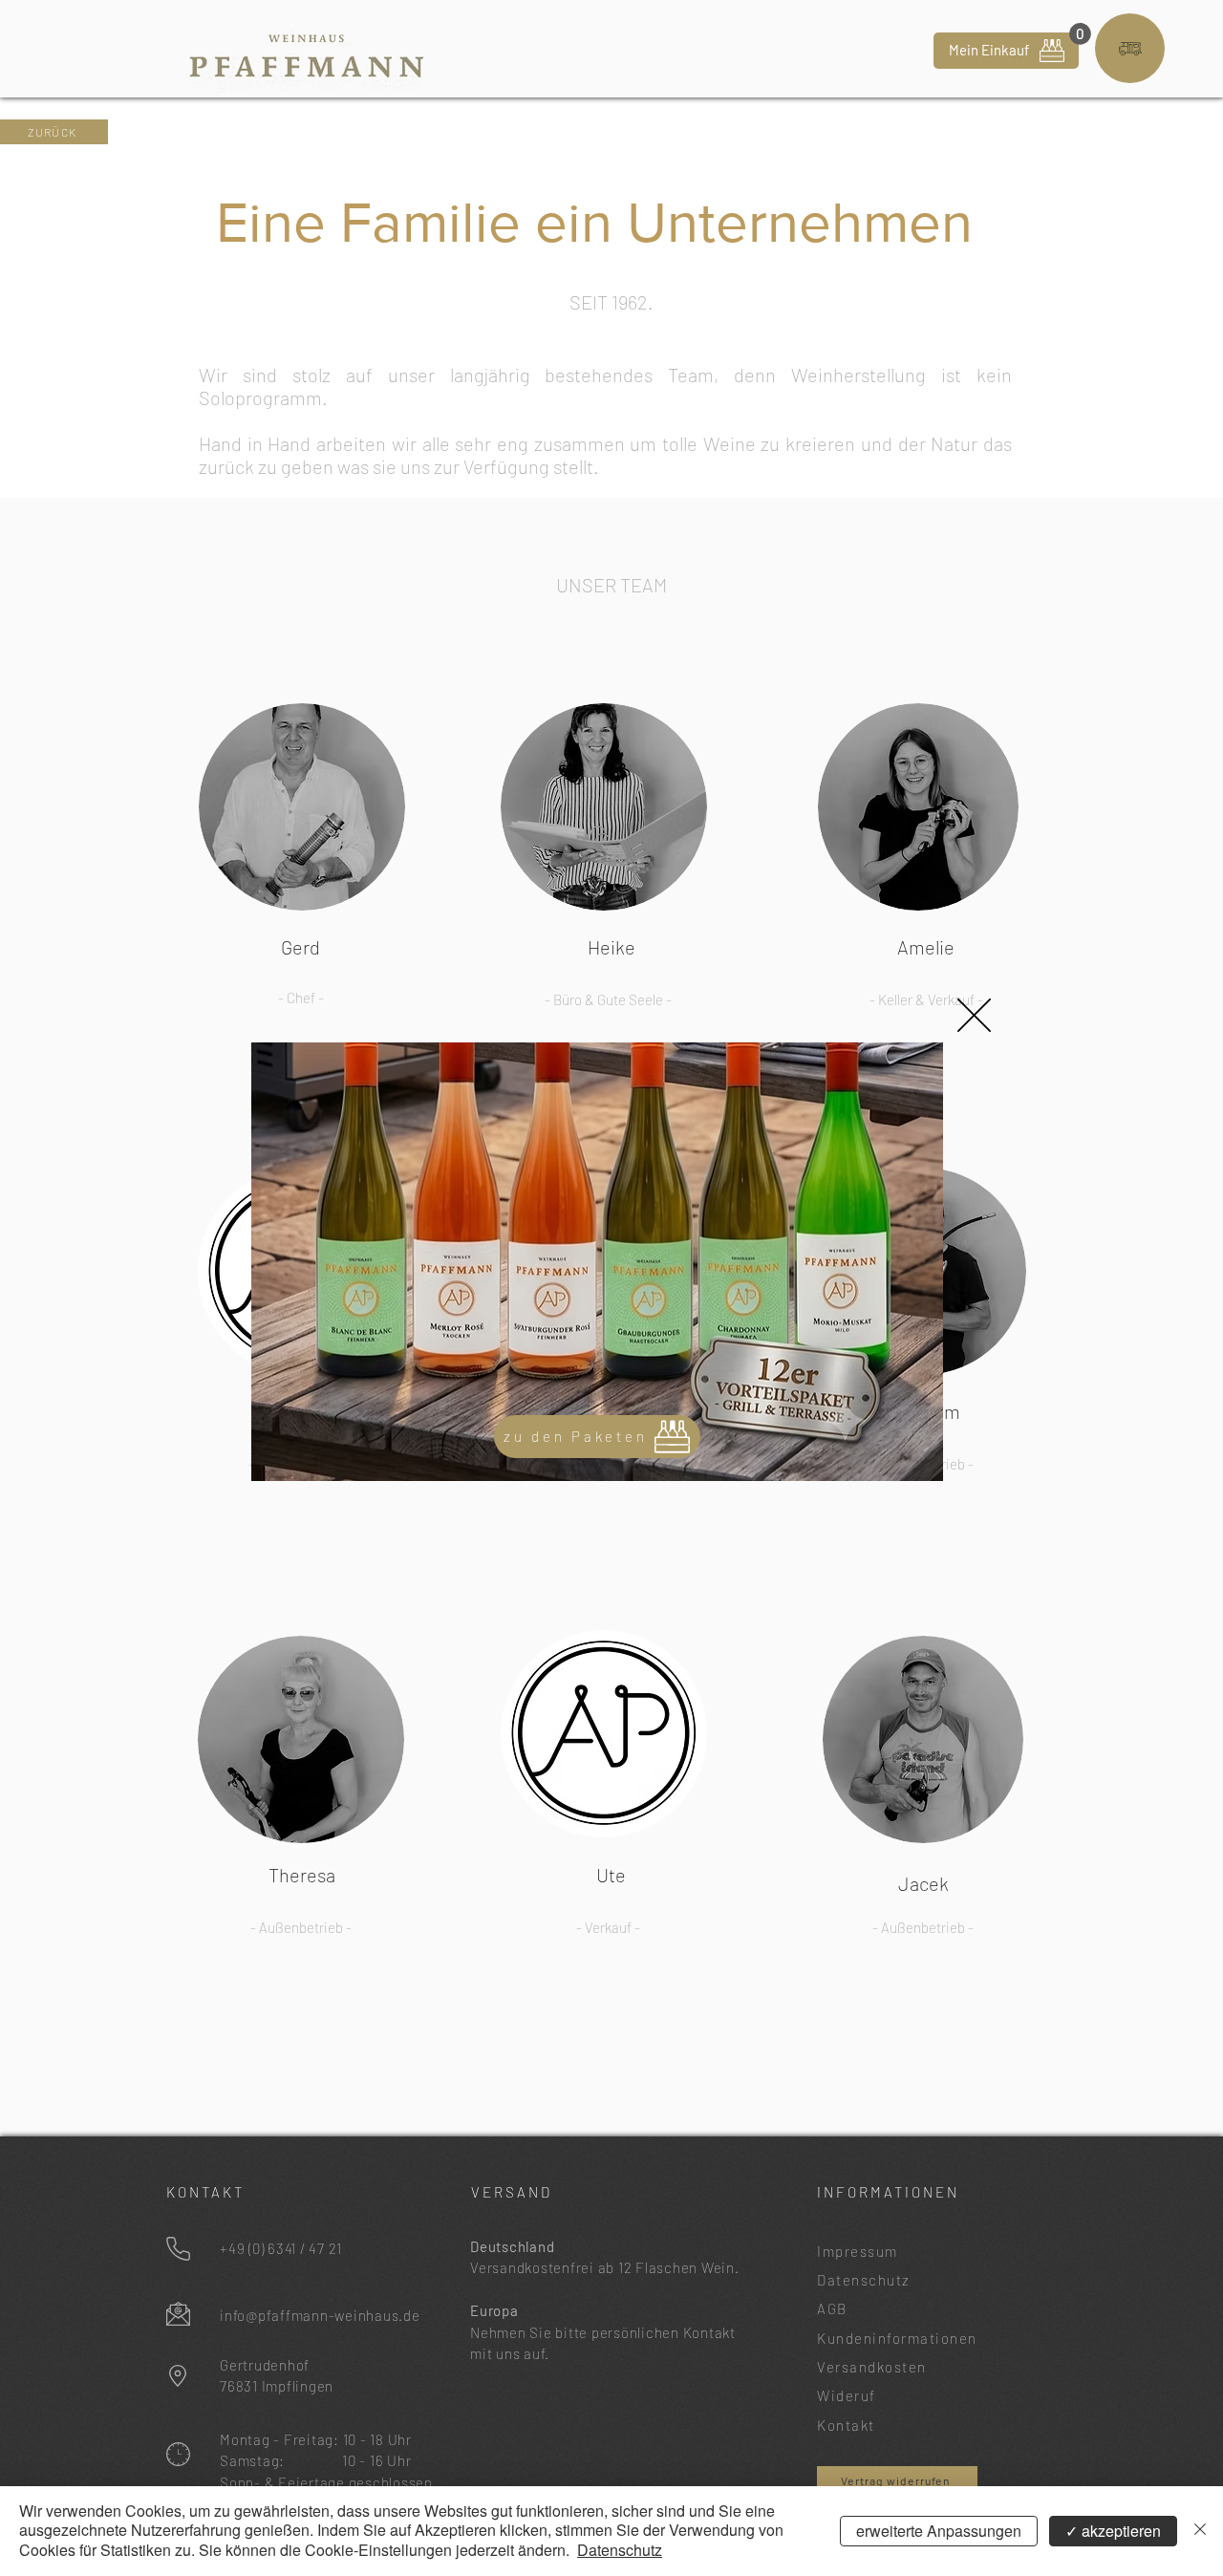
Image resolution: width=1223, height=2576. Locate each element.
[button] (974, 1015)
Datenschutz (620, 2550)
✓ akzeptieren (1113, 2531)
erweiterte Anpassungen (939, 2531)
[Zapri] (1200, 2531)
